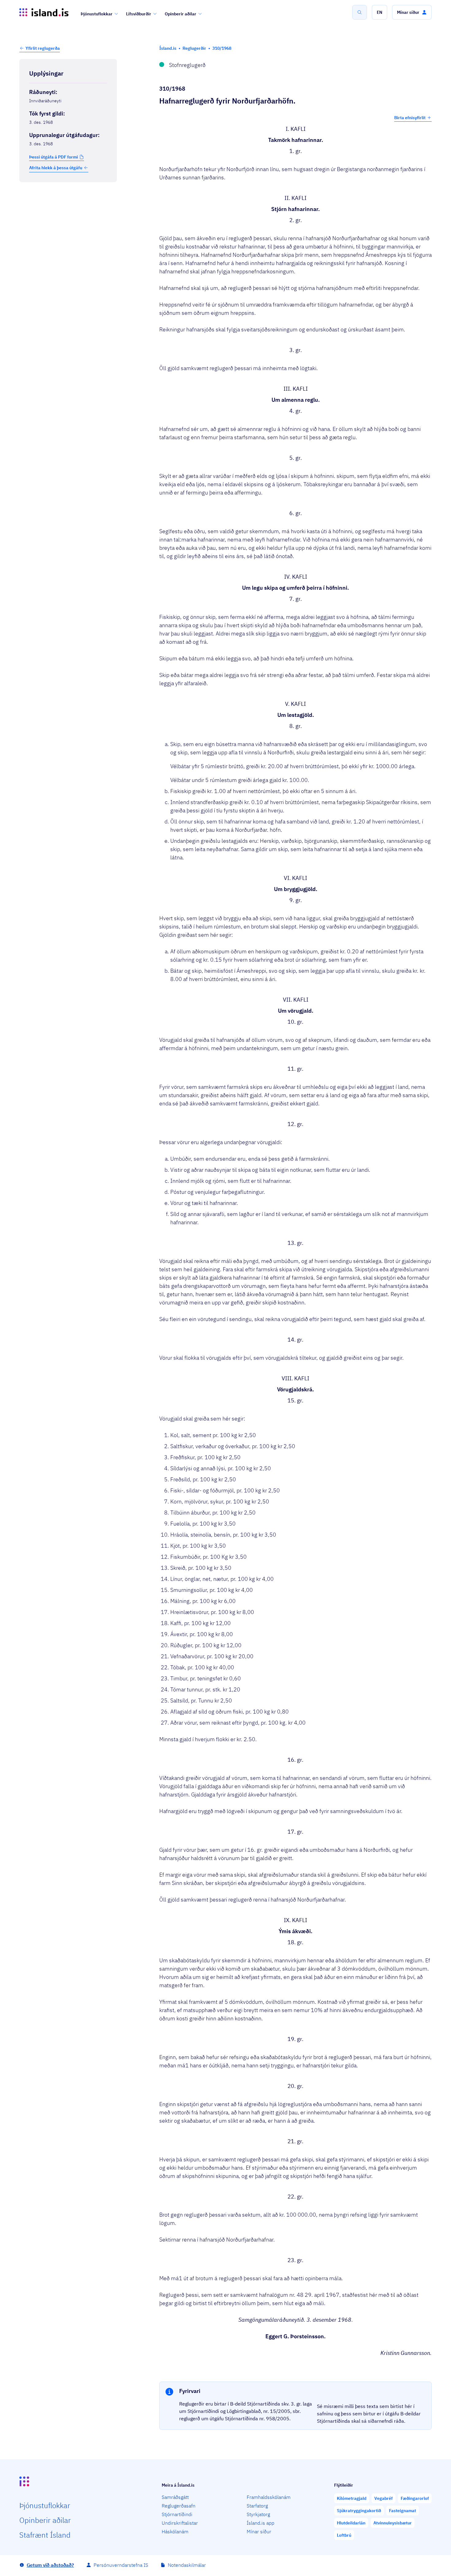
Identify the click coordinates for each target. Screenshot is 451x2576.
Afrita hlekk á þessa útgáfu (56, 168)
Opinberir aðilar (181, 14)
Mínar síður (259, 2531)
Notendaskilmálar (187, 2565)
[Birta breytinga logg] (68, 195)
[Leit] (360, 12)
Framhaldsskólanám (269, 2497)
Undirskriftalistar (180, 2523)
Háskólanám (175, 2531)
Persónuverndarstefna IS (121, 2565)
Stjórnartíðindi (177, 2514)
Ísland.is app (260, 2523)
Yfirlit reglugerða (43, 48)
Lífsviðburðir (139, 14)
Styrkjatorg (258, 2514)
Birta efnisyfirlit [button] (410, 118)
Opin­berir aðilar (45, 2520)
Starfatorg (257, 2506)
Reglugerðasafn (179, 2506)
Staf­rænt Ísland (45, 2535)
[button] (380, 12)
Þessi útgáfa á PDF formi (54, 157)
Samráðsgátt (175, 2497)
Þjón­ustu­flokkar (45, 2505)
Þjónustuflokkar (97, 14)
